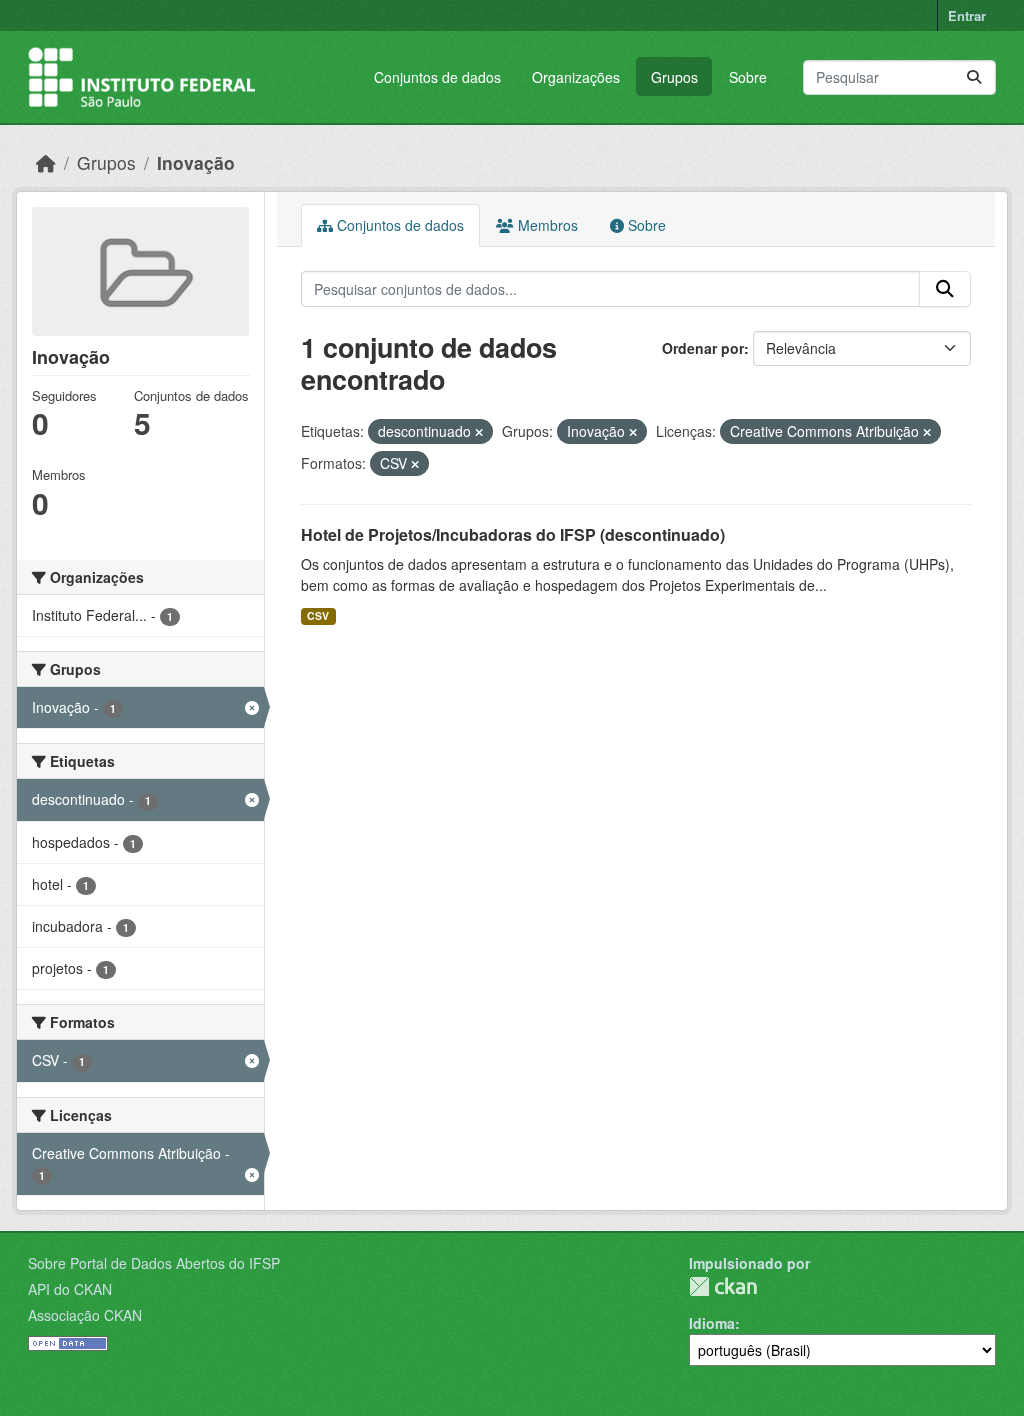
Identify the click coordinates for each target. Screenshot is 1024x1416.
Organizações (576, 77)
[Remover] (479, 432)
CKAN (723, 1286)
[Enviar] (974, 77)
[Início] (46, 162)
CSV (318, 615)
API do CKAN (70, 1289)
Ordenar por (703, 348)
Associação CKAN (85, 1315)
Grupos (674, 77)
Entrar (967, 15)
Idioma (712, 1323)
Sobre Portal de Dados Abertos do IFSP (154, 1263)
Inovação (196, 162)
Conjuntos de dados (437, 77)
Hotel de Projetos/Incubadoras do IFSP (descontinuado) (513, 534)
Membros (546, 225)
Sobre (748, 77)
